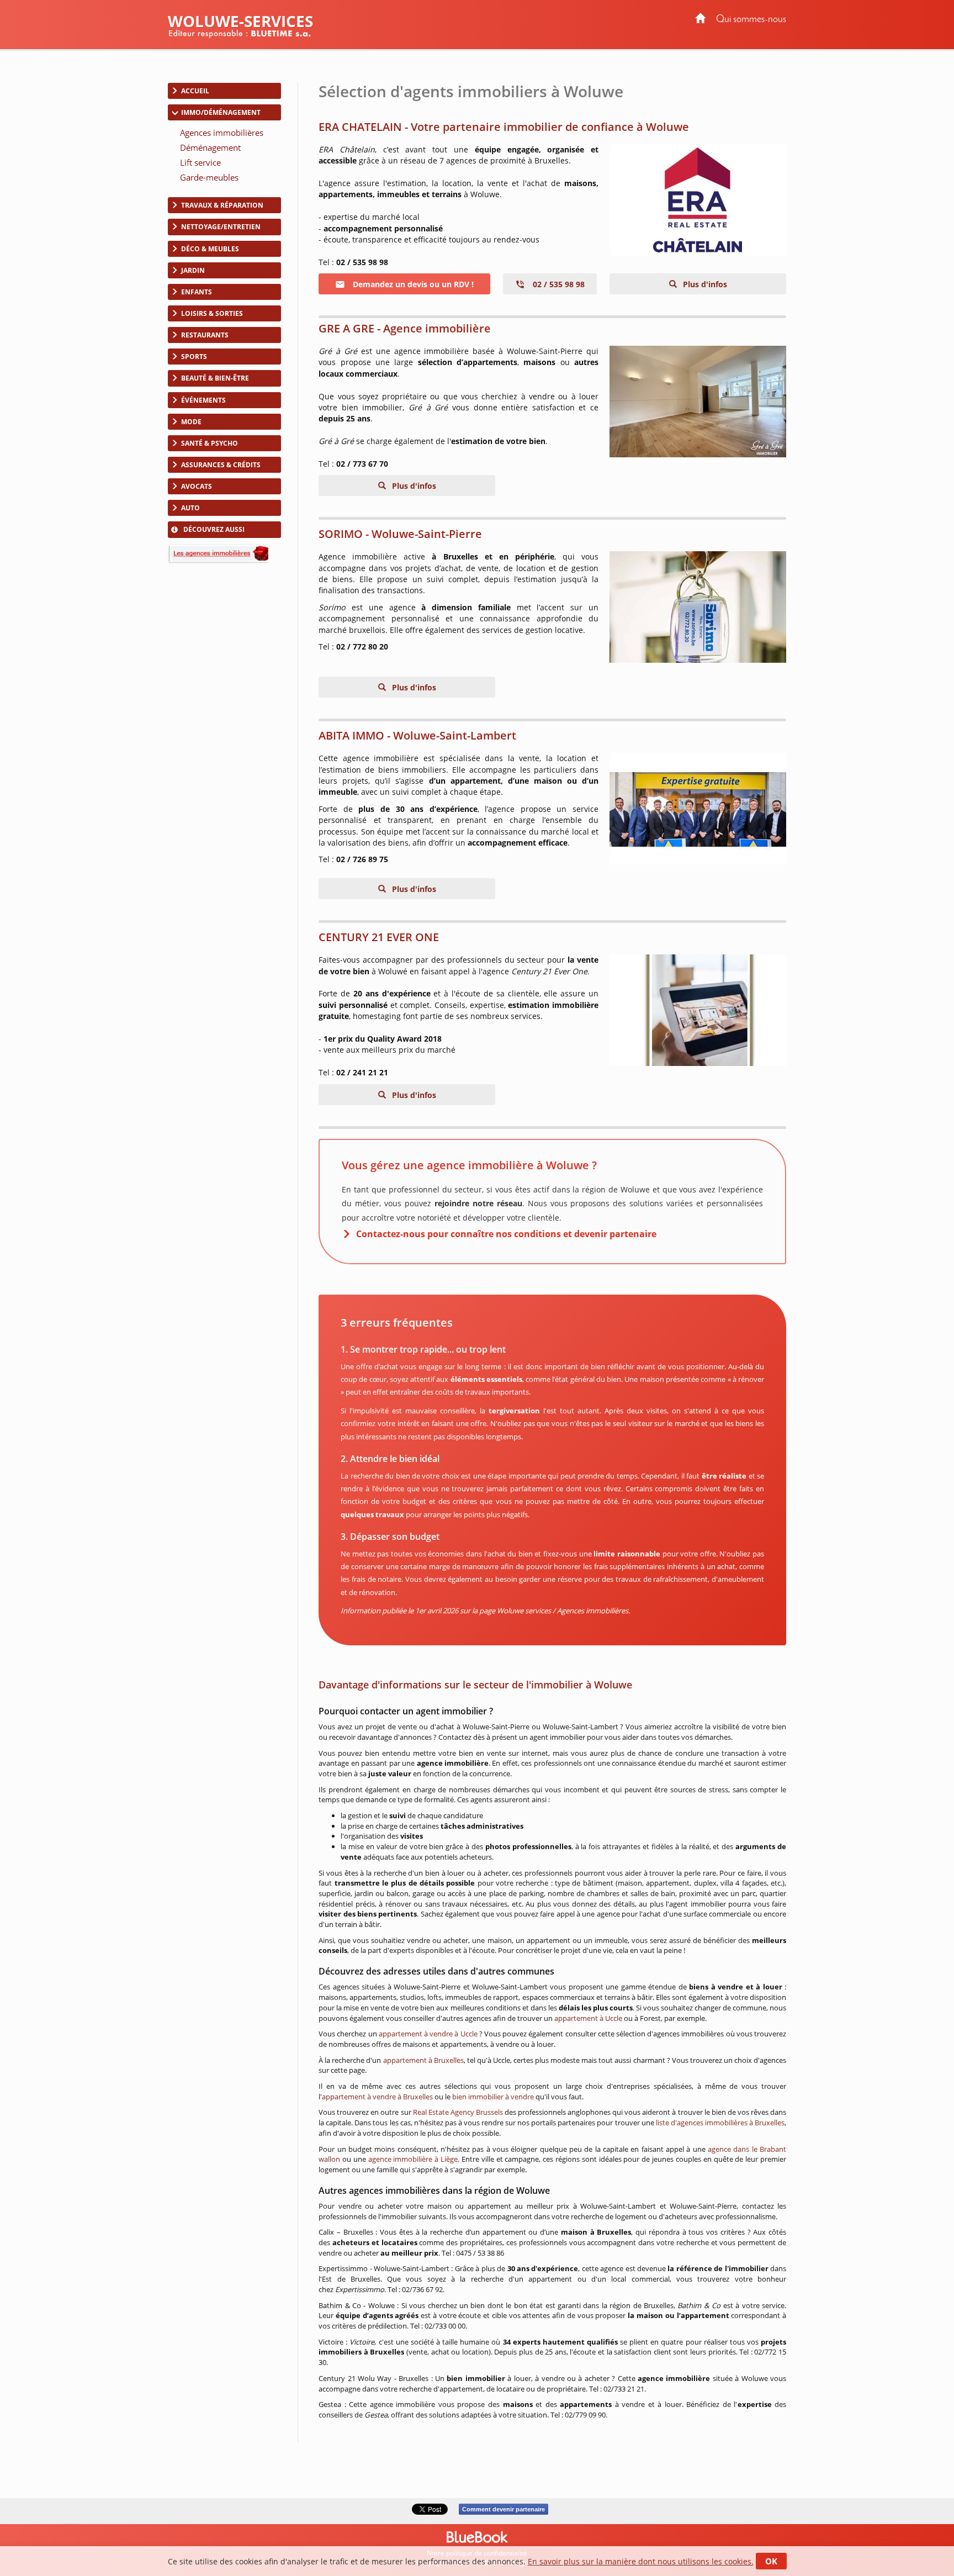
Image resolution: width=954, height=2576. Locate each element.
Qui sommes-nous (751, 20)
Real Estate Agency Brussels (458, 2112)
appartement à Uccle (588, 2018)
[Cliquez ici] (698, 1010)
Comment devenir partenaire (504, 2509)
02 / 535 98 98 (558, 284)
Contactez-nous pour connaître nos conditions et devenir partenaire (506, 1234)
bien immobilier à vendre (493, 2097)
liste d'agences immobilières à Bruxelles (720, 2123)
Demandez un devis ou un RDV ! (412, 284)
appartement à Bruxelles (423, 2060)
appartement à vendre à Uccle (428, 2034)
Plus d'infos (704, 284)
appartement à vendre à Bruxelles (377, 2097)
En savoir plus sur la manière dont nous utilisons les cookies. (641, 2561)
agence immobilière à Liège (413, 2159)
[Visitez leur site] (698, 200)
